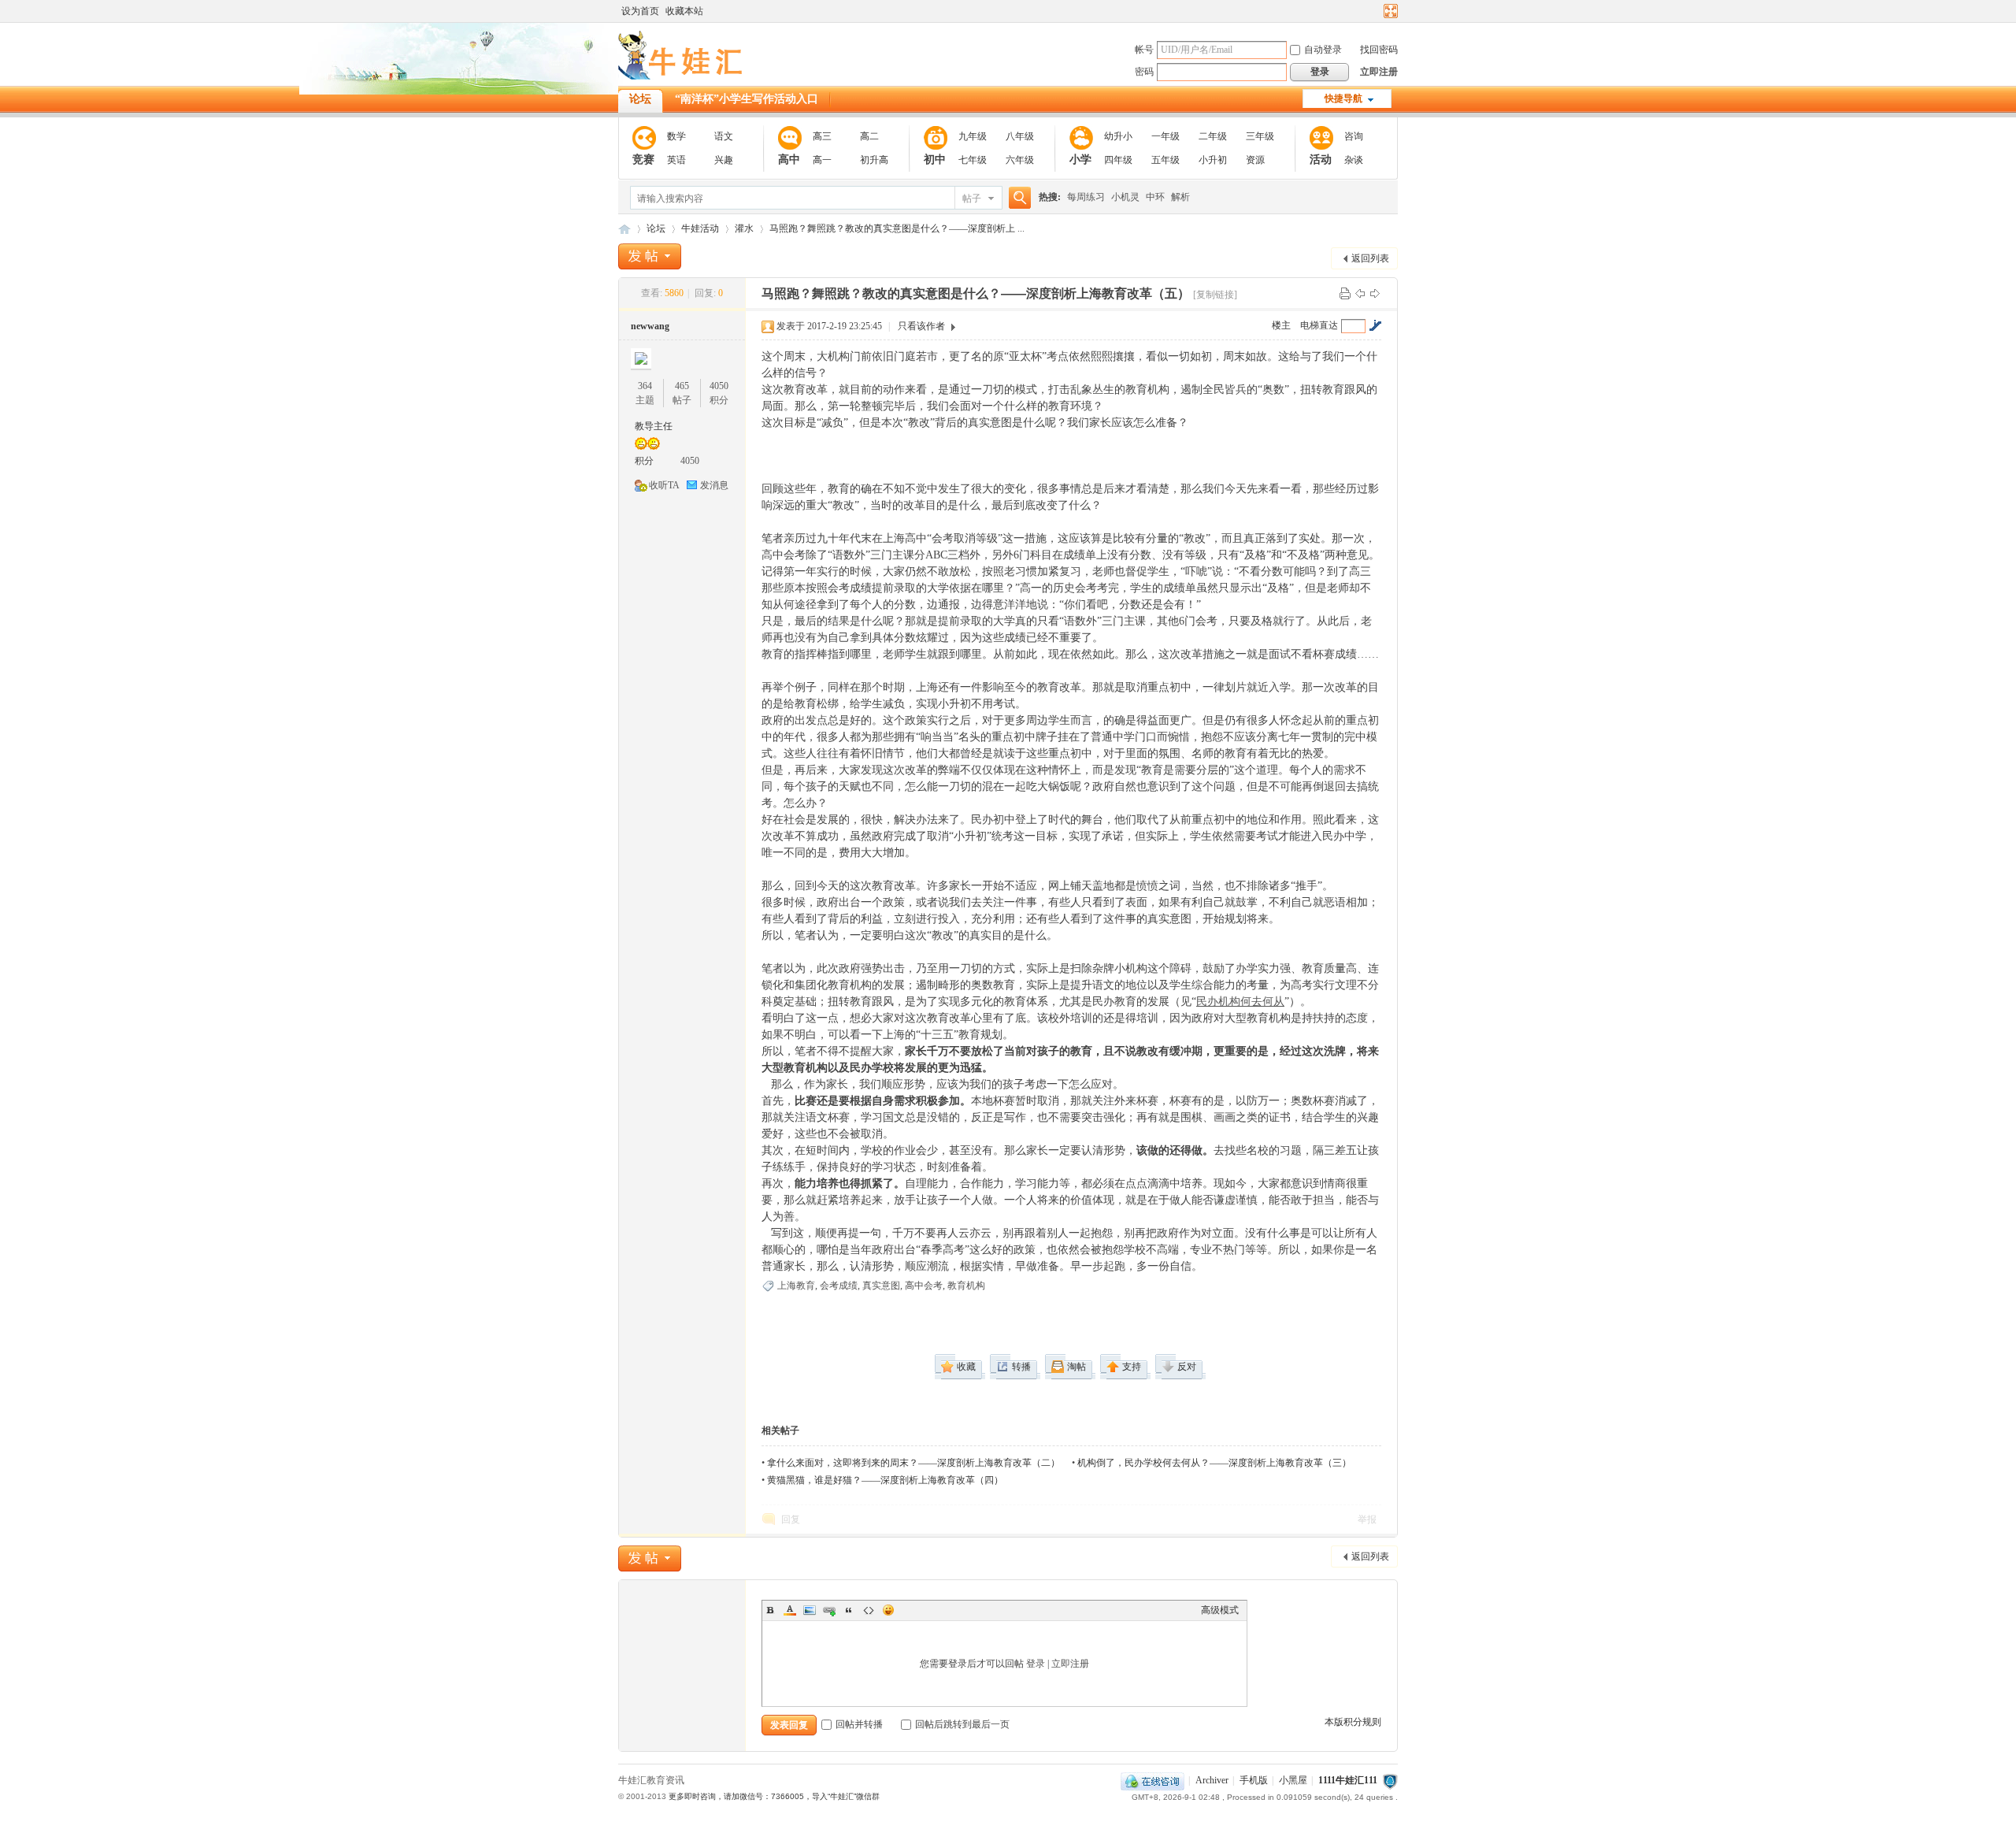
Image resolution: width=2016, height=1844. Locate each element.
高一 (822, 160)
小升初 (1213, 160)
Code (869, 1610)
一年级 (1165, 136)
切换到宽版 (1389, 11)
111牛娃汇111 (624, 229)
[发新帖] (650, 256)
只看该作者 (921, 326)
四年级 (1118, 160)
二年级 (1213, 136)
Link (829, 1610)
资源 (1255, 160)
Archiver (1212, 1780)
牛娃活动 (700, 228)
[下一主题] (1375, 293)
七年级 (973, 160)
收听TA (664, 485)
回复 (791, 1519)
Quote (849, 1610)
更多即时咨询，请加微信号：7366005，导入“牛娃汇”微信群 (774, 1796)
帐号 (1144, 50)
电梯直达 (1319, 325)
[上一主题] (1360, 293)
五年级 (1165, 160)
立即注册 (1379, 72)
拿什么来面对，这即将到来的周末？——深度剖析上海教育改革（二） (913, 1463)
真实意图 (881, 1286)
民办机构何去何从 (1240, 1002)
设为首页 (640, 11)
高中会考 (924, 1286)
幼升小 (1118, 136)
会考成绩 (839, 1286)
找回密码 (1379, 50)
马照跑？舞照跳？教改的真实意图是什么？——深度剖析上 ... (897, 228)
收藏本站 (684, 11)
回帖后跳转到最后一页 (962, 1724)
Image (810, 1610)
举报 (1367, 1519)
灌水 (744, 228)
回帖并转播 (859, 1724)
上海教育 (796, 1286)
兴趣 (724, 160)
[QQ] (1153, 1780)
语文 (724, 136)
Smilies (888, 1610)
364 (645, 386)
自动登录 (1323, 50)
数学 (676, 136)
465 (682, 386)
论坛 (640, 99)
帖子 (972, 198)
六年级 (1020, 160)
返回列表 (1370, 258)
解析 (1180, 197)
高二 (869, 136)
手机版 (1254, 1780)
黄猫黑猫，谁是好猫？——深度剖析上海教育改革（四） (885, 1480)
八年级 (1020, 136)
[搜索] (1017, 198)
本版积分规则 (1353, 1722)
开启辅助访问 (1376, 11)
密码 (1144, 72)
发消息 (714, 485)
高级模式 (1220, 1610)
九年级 (973, 136)
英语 (676, 160)
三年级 (1260, 136)
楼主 (1281, 325)
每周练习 (1086, 197)
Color (790, 1610)
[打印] (1345, 293)
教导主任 (654, 426)
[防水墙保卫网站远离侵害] (1390, 1780)
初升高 (874, 160)
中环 (1155, 197)
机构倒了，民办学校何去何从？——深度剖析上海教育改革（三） (1214, 1463)
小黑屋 (1293, 1780)
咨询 (1354, 136)
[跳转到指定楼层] (1375, 325)
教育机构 (966, 1286)
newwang (650, 326)
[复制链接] (1215, 295)
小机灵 (1125, 197)
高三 (822, 136)
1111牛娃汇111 (1348, 1780)
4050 (719, 386)
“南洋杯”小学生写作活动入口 (747, 99)
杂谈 (1354, 160)
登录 (1036, 1664)
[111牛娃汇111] (683, 76)
